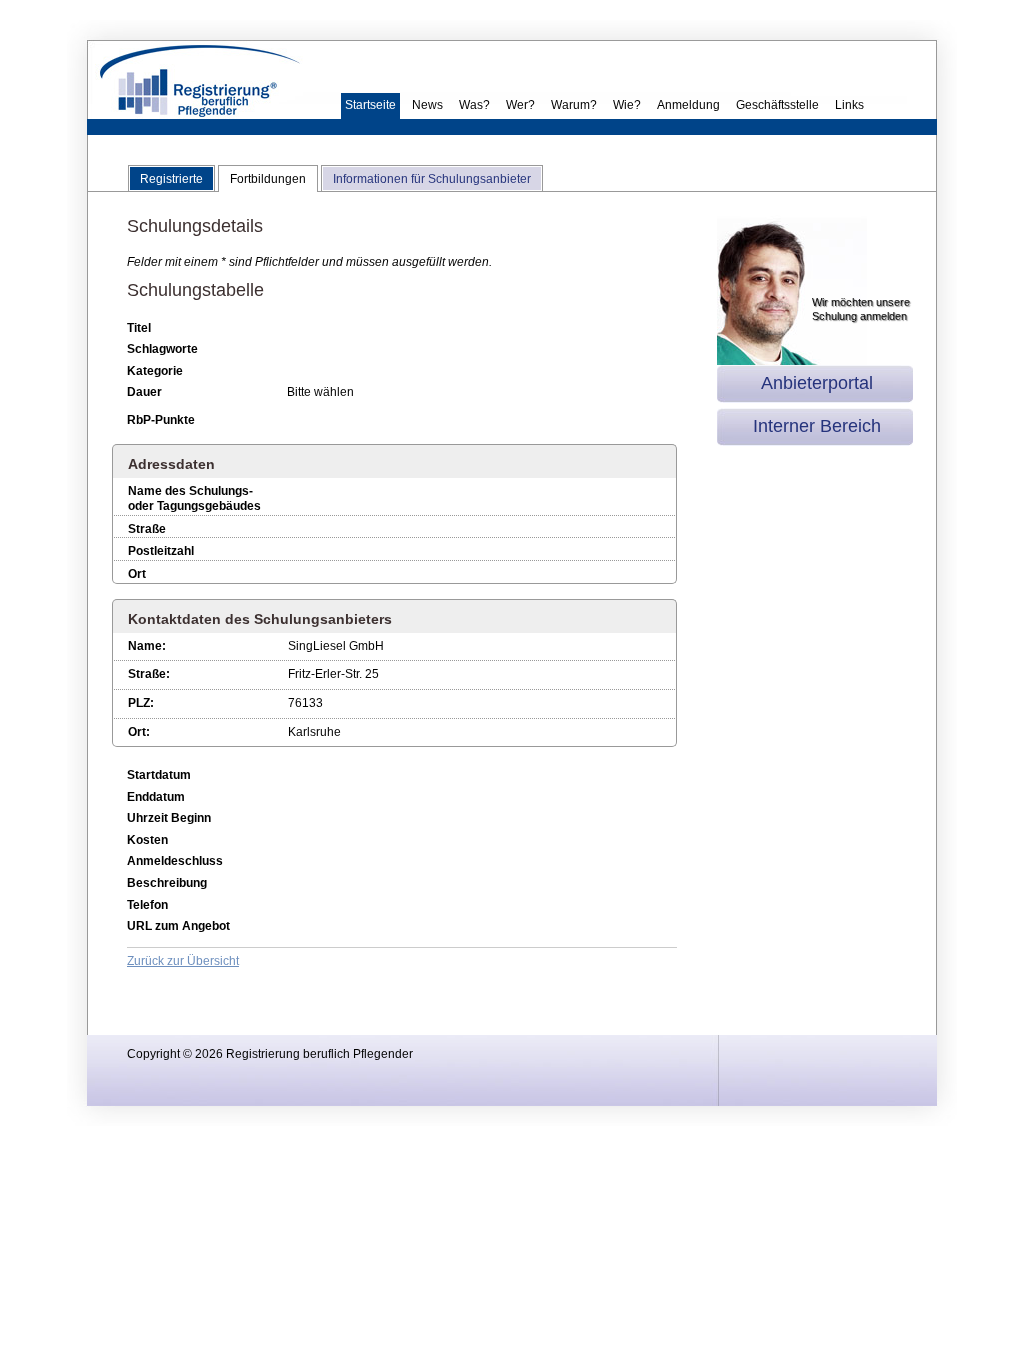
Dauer (144, 392)
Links (849, 105)
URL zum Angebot (178, 926)
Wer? (520, 105)
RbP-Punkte (161, 420)
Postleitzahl (161, 551)
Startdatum (159, 775)
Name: (147, 646)
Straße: (149, 674)
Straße (147, 529)
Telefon (147, 905)
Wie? (627, 105)
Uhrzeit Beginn (169, 818)
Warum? (574, 105)
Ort (137, 574)
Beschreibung (167, 883)
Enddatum (156, 797)
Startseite (370, 105)
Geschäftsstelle (777, 105)
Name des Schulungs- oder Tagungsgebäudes (194, 499)
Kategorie (155, 371)
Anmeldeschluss (175, 861)
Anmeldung (688, 105)
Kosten (147, 840)
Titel (139, 328)
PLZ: (141, 703)
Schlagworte (162, 349)
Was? (474, 105)
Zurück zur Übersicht (183, 961)
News (427, 105)
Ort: (139, 732)
